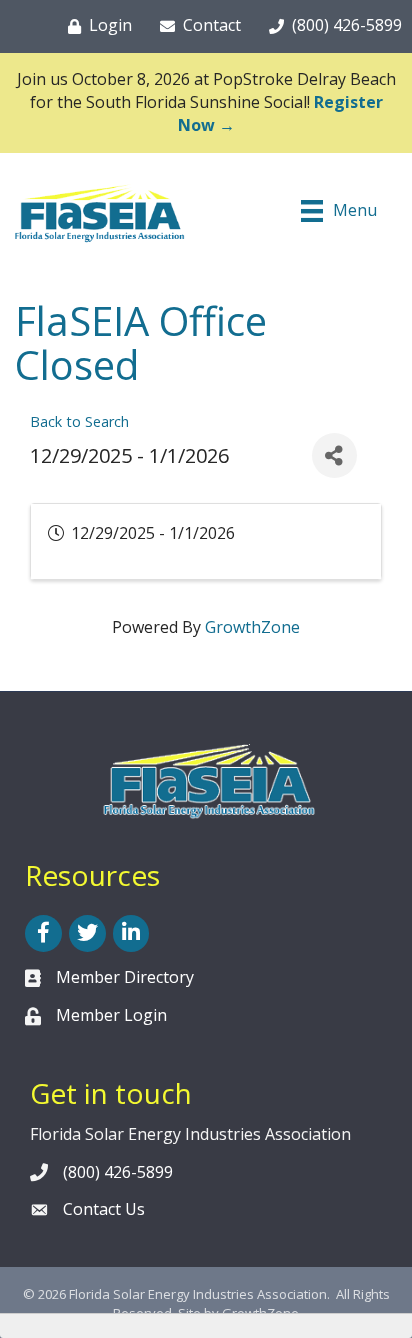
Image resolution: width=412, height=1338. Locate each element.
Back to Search (79, 421)
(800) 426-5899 (118, 1172)
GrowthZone (252, 627)
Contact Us (104, 1209)
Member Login (111, 1015)
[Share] (334, 455)
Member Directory (125, 977)
